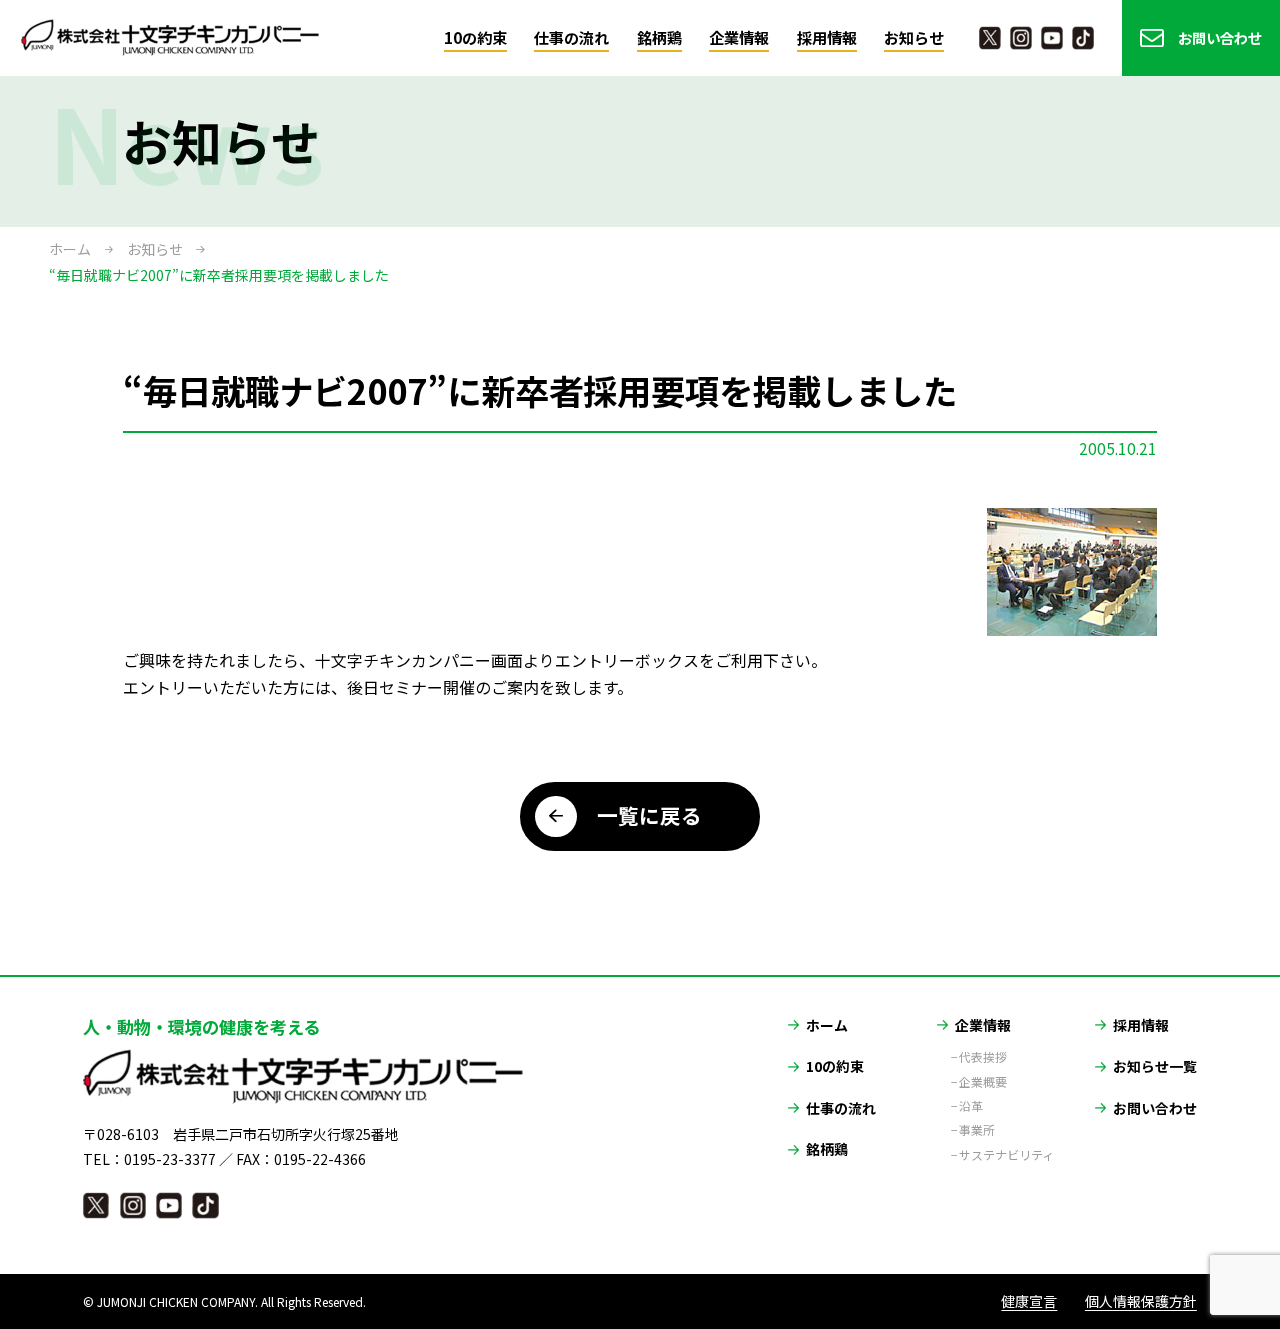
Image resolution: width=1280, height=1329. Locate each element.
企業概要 (983, 1082)
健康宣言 (1029, 1301)
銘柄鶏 (659, 37)
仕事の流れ (571, 37)
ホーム (70, 249)
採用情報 (827, 37)
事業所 (977, 1130)
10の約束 (475, 37)
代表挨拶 (983, 1057)
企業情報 (739, 37)
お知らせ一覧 (1155, 1066)
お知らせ (914, 37)
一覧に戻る (649, 815)
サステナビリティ (1006, 1155)
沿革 (971, 1106)
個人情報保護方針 (1141, 1301)
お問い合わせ (1220, 37)
